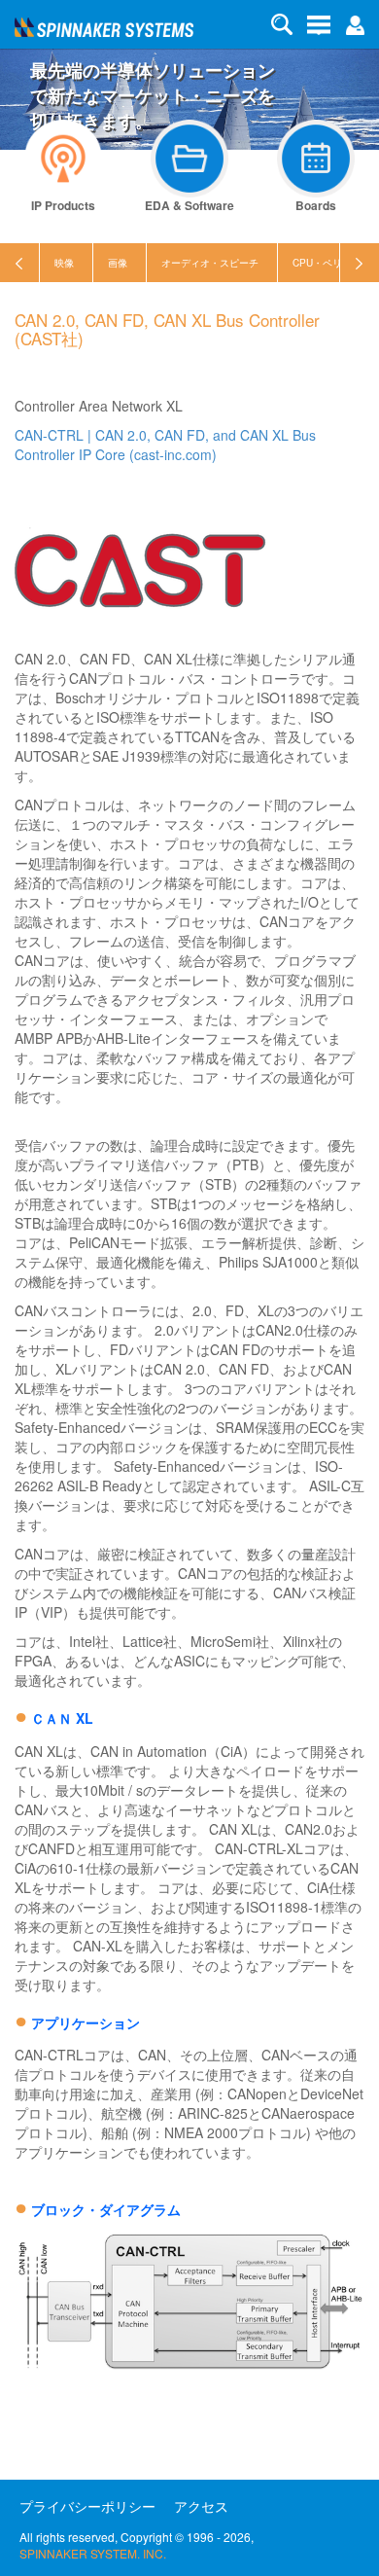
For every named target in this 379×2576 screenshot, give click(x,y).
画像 (118, 263)
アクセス (201, 2506)
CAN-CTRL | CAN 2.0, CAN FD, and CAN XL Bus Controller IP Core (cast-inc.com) (165, 445)
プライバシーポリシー (87, 2506)
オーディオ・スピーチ (210, 263)
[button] (355, 23)
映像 (64, 263)
